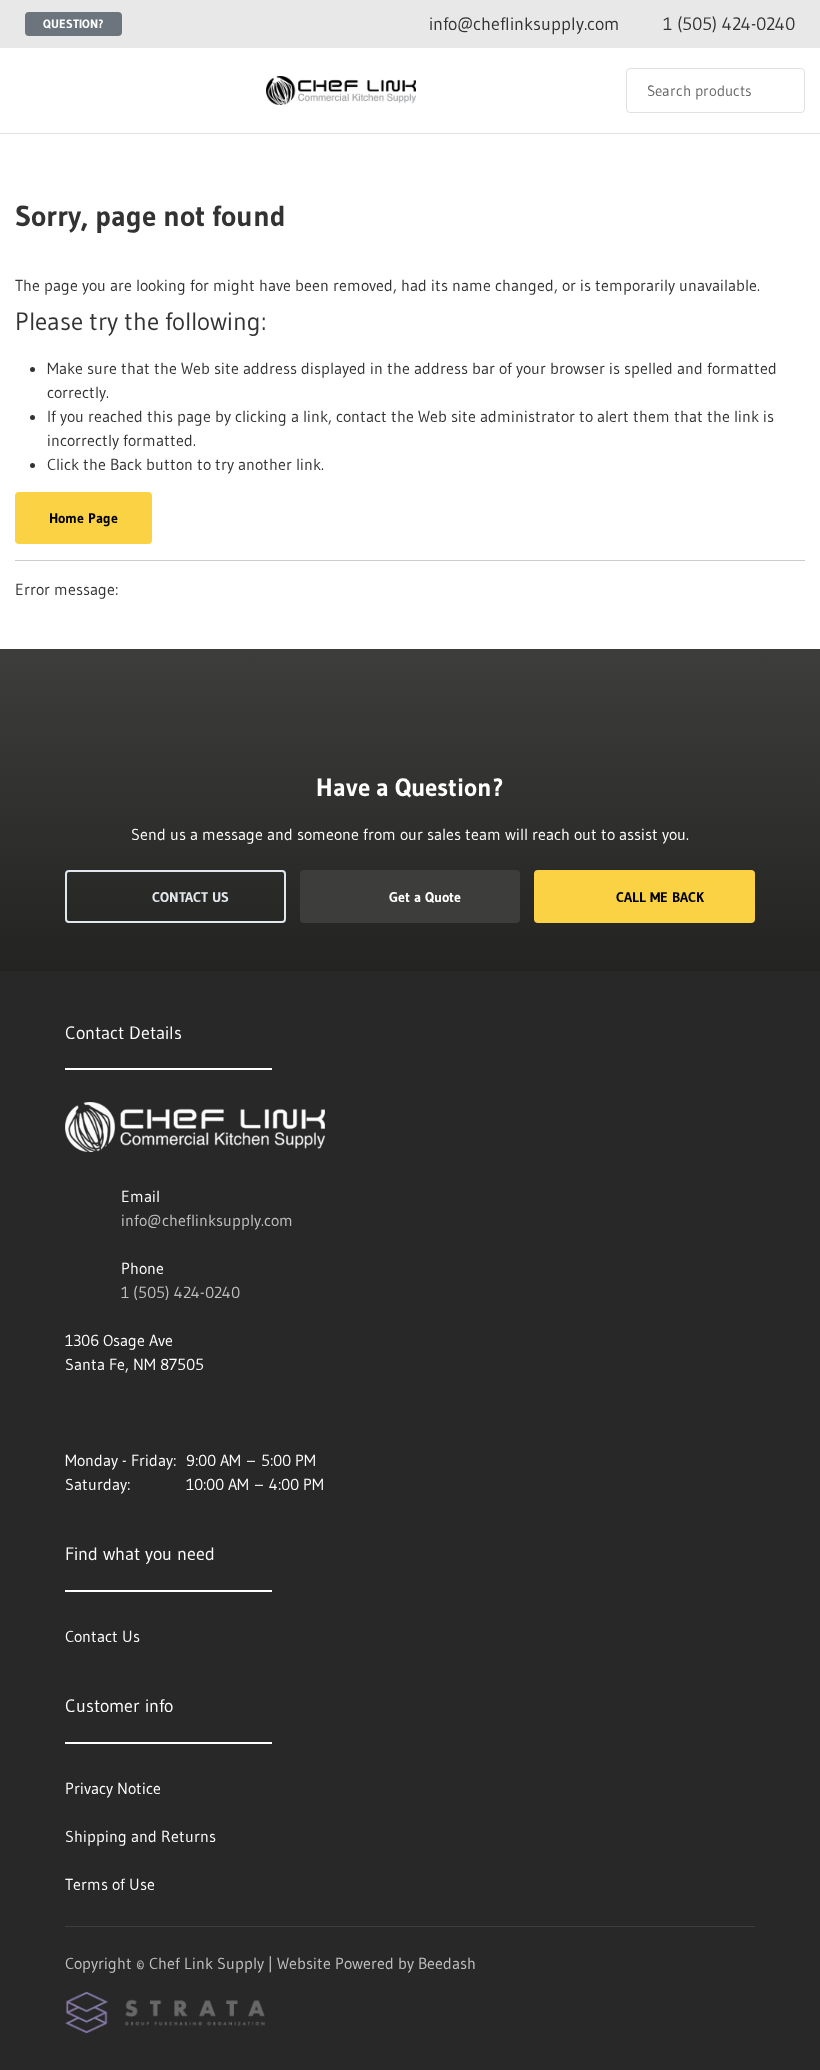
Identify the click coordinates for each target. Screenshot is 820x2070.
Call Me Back (660, 897)
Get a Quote (425, 897)
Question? (73, 23)
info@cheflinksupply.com (207, 1220)
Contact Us (190, 897)
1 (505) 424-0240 (180, 1292)
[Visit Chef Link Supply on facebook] (116, 1412)
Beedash (447, 1963)
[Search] (776, 90)
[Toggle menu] (35, 90)
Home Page (83, 518)
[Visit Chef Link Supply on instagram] (74, 1412)
